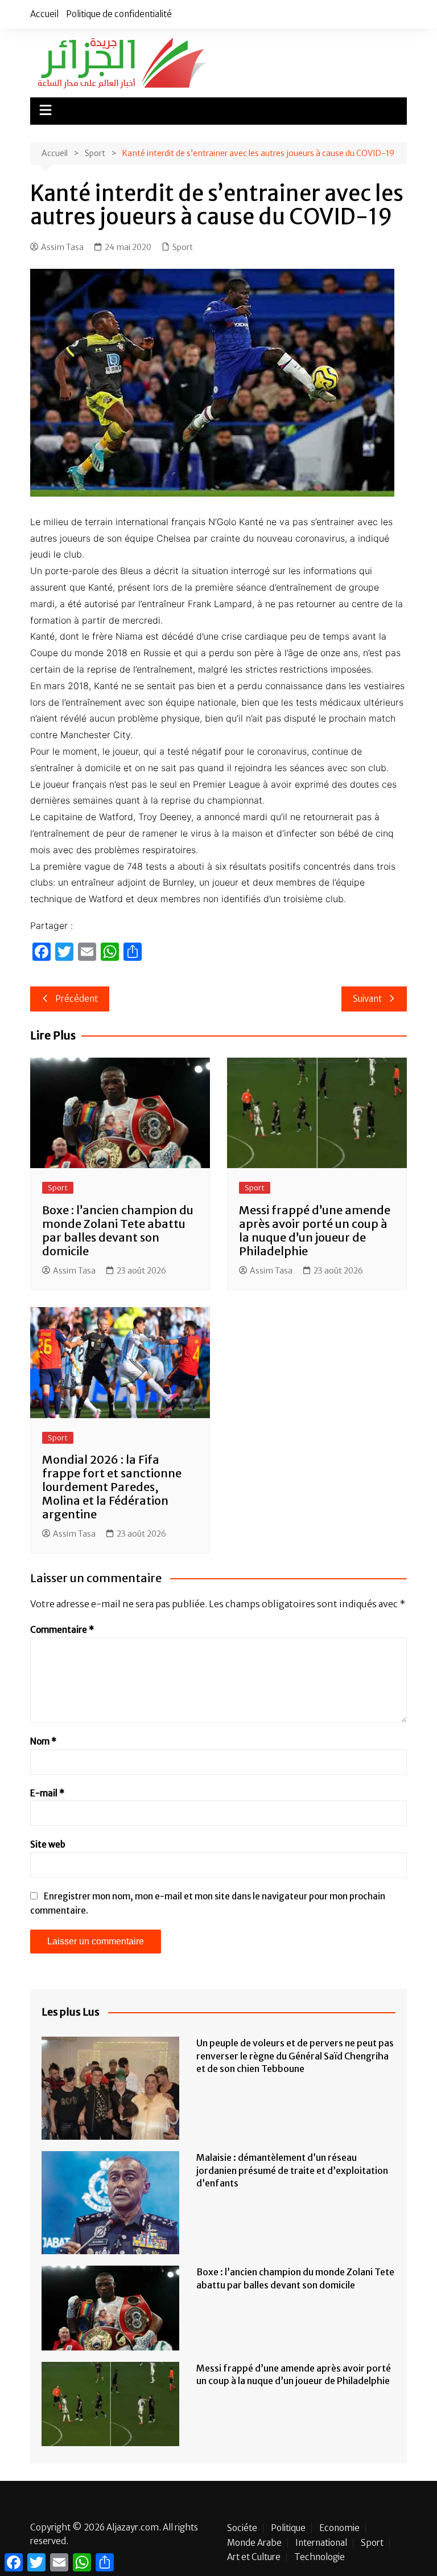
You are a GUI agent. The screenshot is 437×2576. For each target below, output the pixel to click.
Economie (339, 2528)
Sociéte (242, 2528)
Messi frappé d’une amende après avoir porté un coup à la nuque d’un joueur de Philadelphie (315, 1230)
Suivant (367, 999)
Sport (183, 247)
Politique (288, 2528)
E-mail (47, 1793)
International (321, 2543)
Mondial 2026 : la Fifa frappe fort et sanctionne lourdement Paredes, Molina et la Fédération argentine (112, 1487)
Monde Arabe (254, 2543)
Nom (43, 1741)
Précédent (77, 999)
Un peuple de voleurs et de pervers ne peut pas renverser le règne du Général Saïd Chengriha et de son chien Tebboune (295, 2056)
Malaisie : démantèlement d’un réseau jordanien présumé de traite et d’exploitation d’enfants (292, 2170)
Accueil (44, 14)
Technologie (319, 2557)
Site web (48, 1844)
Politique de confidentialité (119, 14)
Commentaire (62, 1630)
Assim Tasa (62, 247)
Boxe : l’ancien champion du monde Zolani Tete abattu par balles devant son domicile (118, 1230)
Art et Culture (254, 2557)
